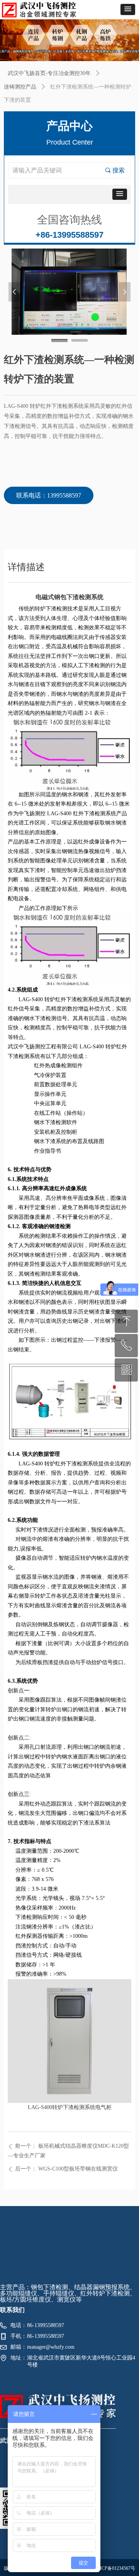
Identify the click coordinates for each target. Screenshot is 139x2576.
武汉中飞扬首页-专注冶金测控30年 (49, 73)
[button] (128, 9)
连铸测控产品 (20, 87)
